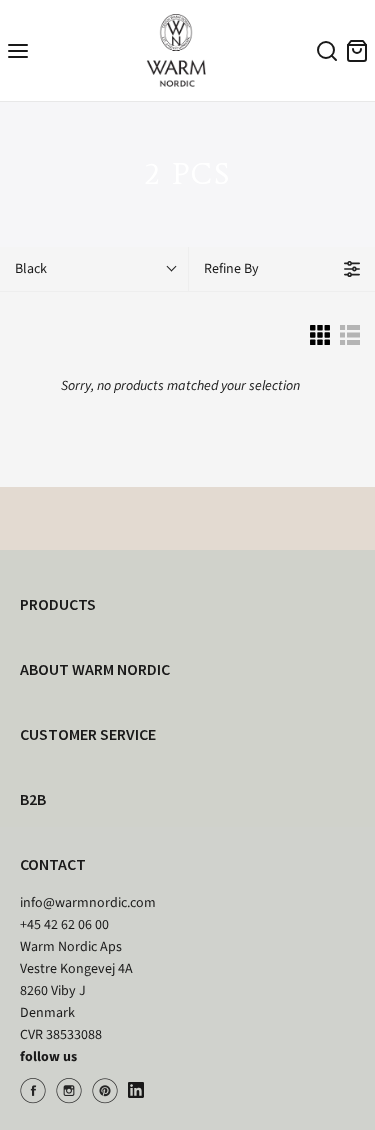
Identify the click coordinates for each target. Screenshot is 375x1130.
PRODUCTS (58, 604)
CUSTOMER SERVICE (88, 734)
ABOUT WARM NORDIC (95, 669)
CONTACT (53, 864)
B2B (33, 799)
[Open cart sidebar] (357, 50)
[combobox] (324, 54)
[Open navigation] (18, 50)
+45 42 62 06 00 (64, 925)
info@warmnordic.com (88, 903)
